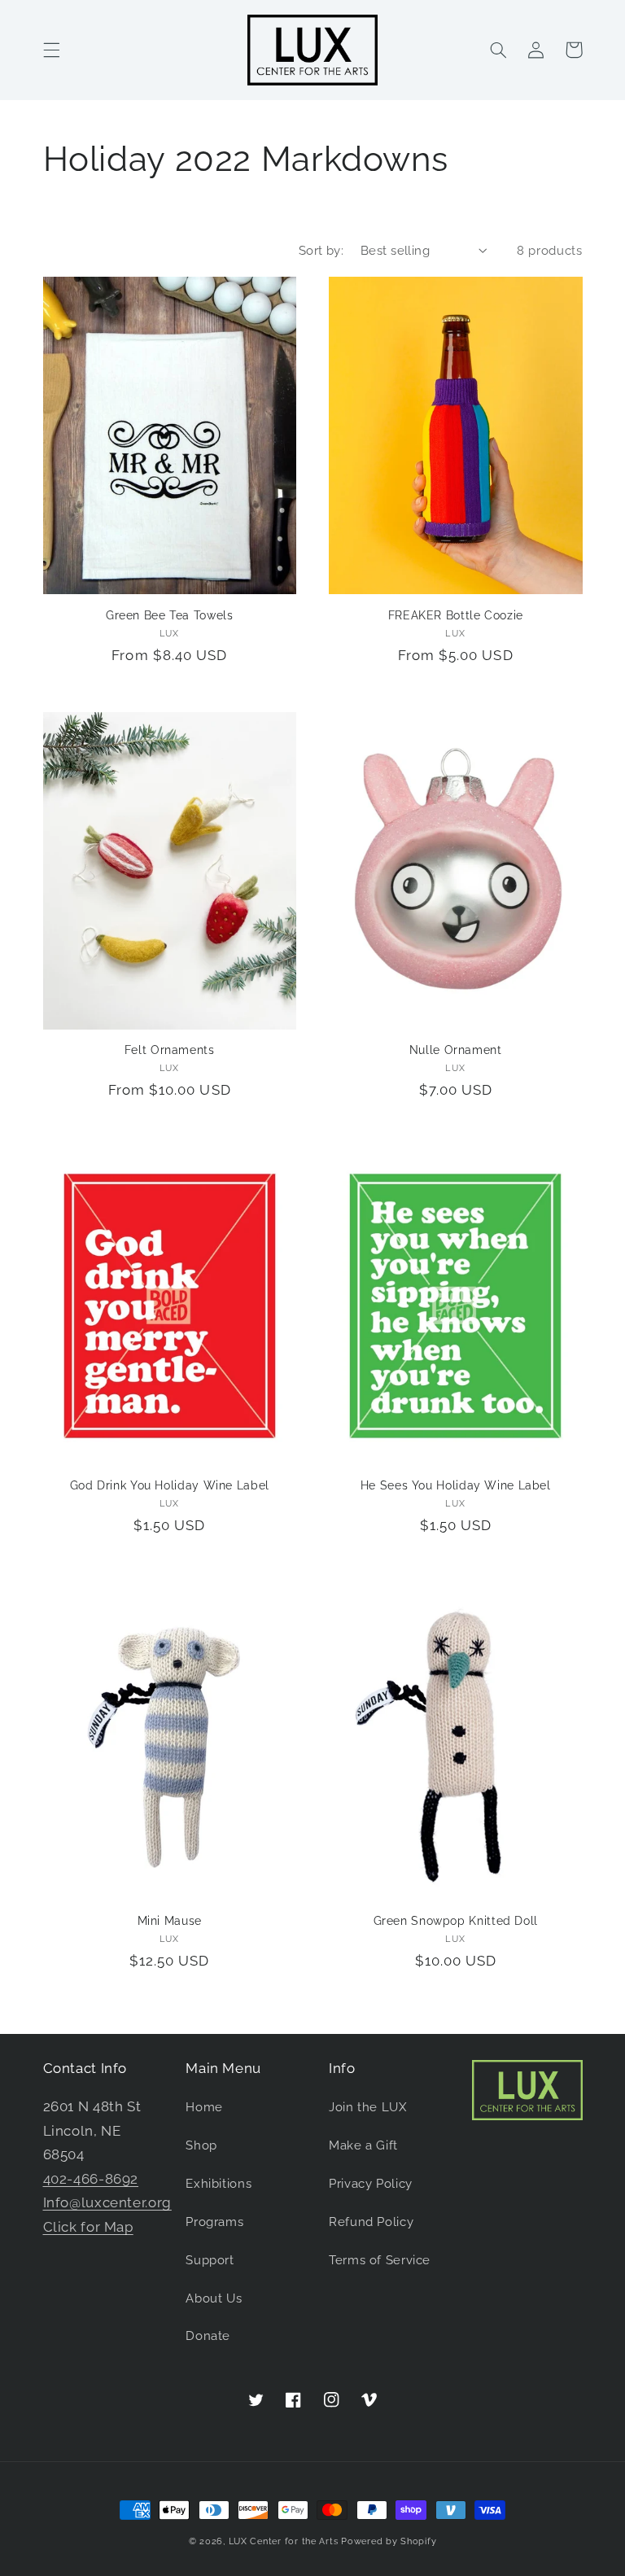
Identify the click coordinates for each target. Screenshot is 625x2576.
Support (210, 2260)
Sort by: (321, 250)
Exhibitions (219, 2183)
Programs (214, 2222)
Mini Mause (170, 1921)
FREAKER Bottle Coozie (456, 615)
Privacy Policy (371, 2183)
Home (204, 2107)
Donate (208, 2335)
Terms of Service (380, 2260)
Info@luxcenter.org (107, 2202)
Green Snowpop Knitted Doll (456, 1921)
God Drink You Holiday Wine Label (170, 1485)
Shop (201, 2145)
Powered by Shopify (389, 2541)
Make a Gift (363, 2145)
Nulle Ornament (456, 1050)
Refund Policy (371, 2222)
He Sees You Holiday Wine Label (456, 1485)
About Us (214, 2298)
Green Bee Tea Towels (170, 615)
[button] (51, 50)
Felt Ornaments (170, 1050)
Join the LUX (368, 2107)
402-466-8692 (91, 2179)
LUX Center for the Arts (284, 2541)
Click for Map (88, 2227)
